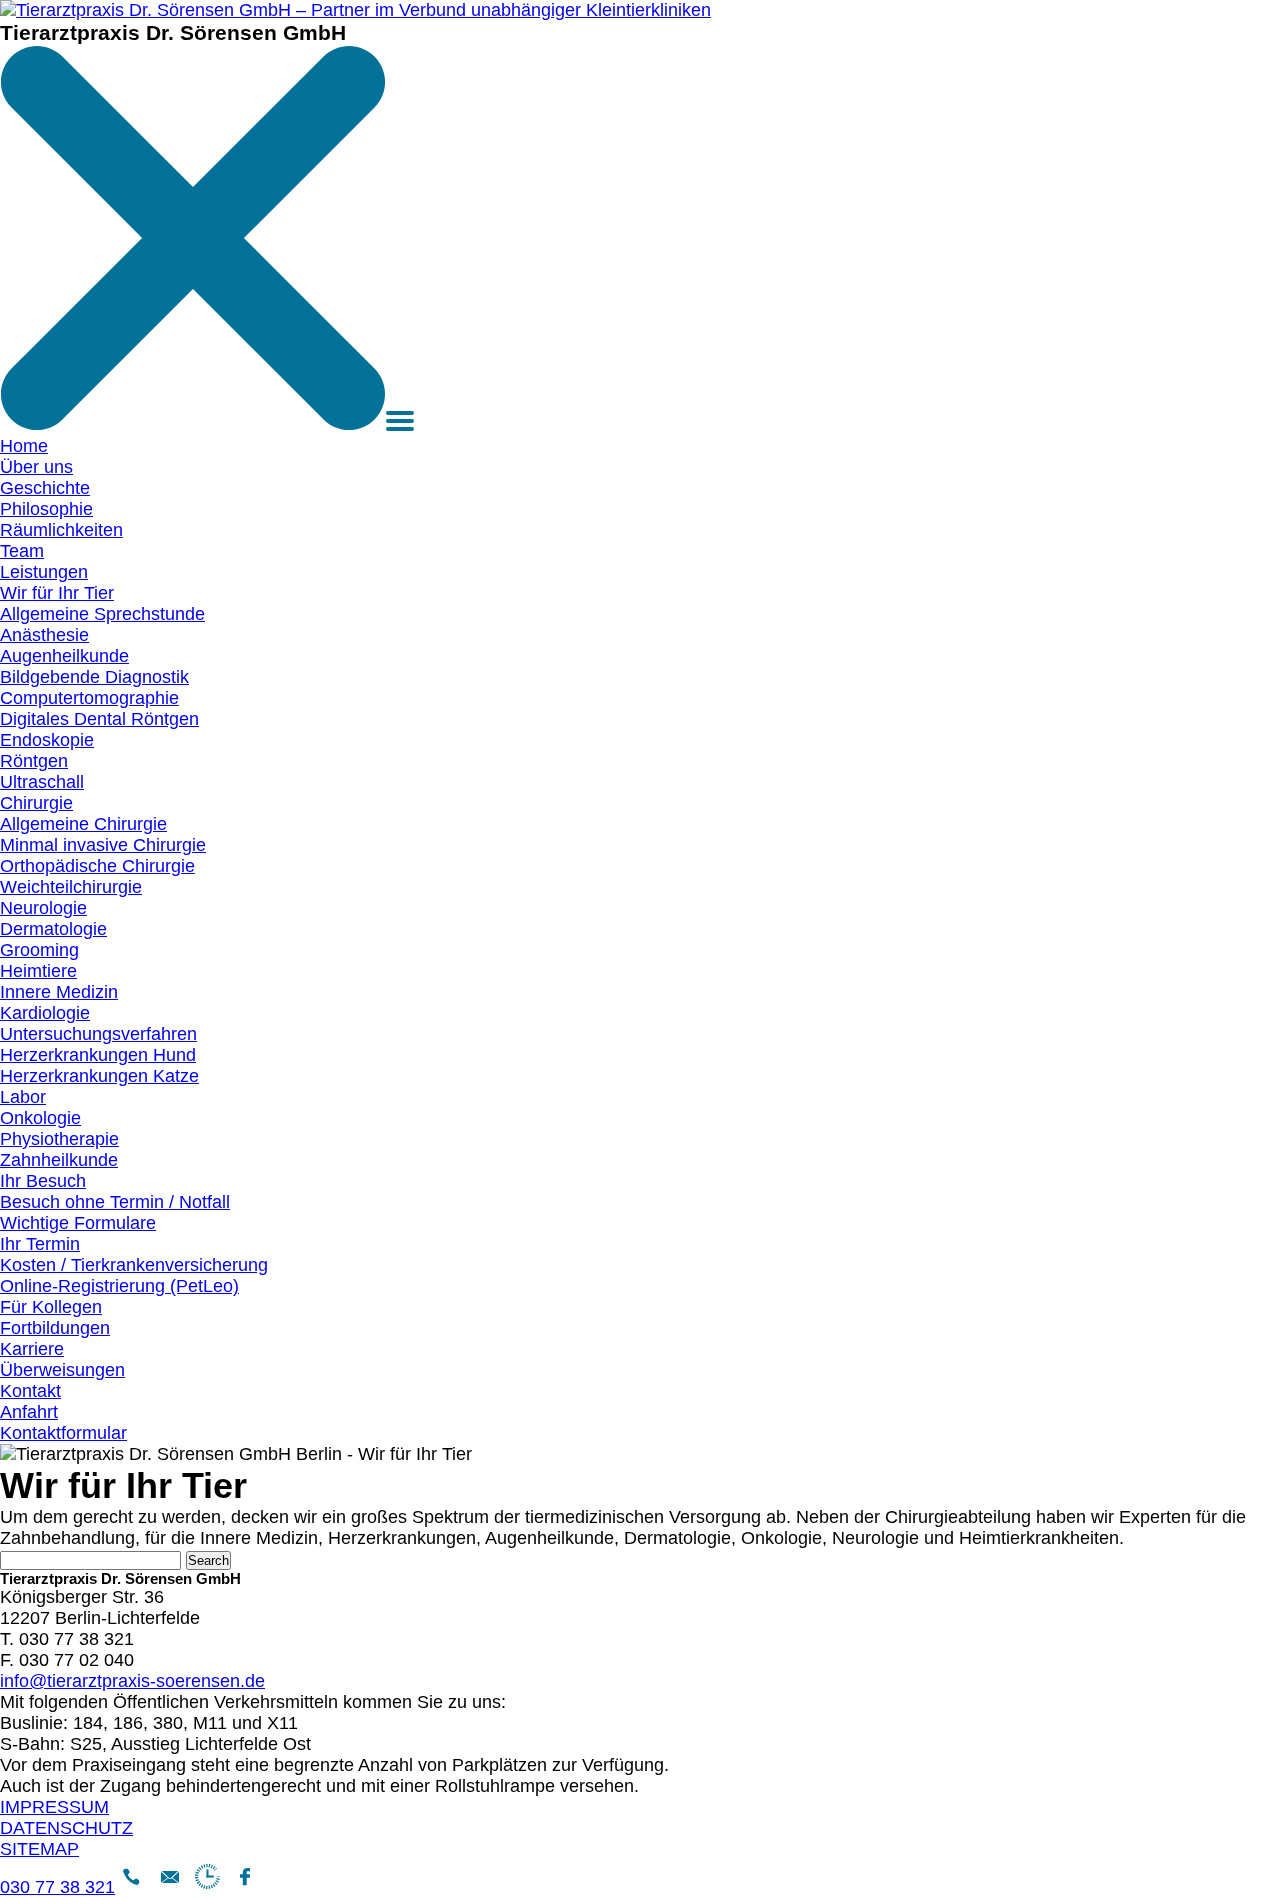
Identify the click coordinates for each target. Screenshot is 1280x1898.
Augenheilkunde (64, 656)
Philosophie (46, 509)
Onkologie (40, 1118)
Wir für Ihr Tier (57, 593)
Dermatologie (53, 929)
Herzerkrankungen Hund (98, 1055)
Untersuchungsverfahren (98, 1034)
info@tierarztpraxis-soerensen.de (132, 1681)
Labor (23, 1097)
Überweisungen (62, 1370)
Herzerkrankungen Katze (99, 1076)
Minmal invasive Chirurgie (103, 845)
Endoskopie (47, 740)
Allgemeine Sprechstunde (102, 614)
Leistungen (44, 572)
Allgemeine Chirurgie (83, 824)
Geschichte (45, 488)
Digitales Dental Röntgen (99, 719)
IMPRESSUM (54, 1807)
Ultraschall (42, 782)
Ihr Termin (40, 1244)
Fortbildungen (55, 1328)
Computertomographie (89, 698)
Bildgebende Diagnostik (94, 677)
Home (24, 446)
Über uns (36, 467)
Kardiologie (45, 1013)
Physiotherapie (59, 1139)
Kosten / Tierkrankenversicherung (134, 1265)
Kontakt (30, 1391)
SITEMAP (39, 1849)
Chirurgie (36, 803)
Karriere (32, 1349)
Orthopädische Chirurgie (97, 866)
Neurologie (43, 908)
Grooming (39, 950)
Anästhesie (44, 635)
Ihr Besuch (43, 1181)
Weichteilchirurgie (71, 887)
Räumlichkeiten (61, 530)
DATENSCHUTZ (66, 1828)
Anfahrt (29, 1412)
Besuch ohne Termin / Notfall (115, 1202)
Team (22, 551)
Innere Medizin (59, 992)
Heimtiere (38, 971)
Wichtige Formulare (78, 1223)
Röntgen (34, 761)
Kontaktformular (63, 1433)
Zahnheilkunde (59, 1160)
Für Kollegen (51, 1307)
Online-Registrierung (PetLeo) (119, 1286)
